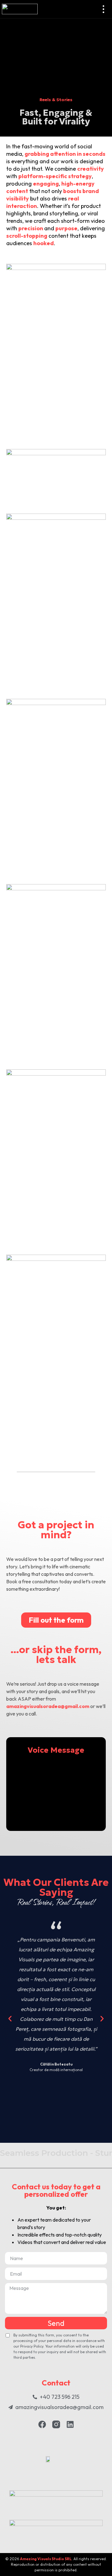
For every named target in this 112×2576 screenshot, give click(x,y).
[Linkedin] (70, 2424)
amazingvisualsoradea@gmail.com (48, 1706)
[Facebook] (42, 2424)
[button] (10, 2019)
